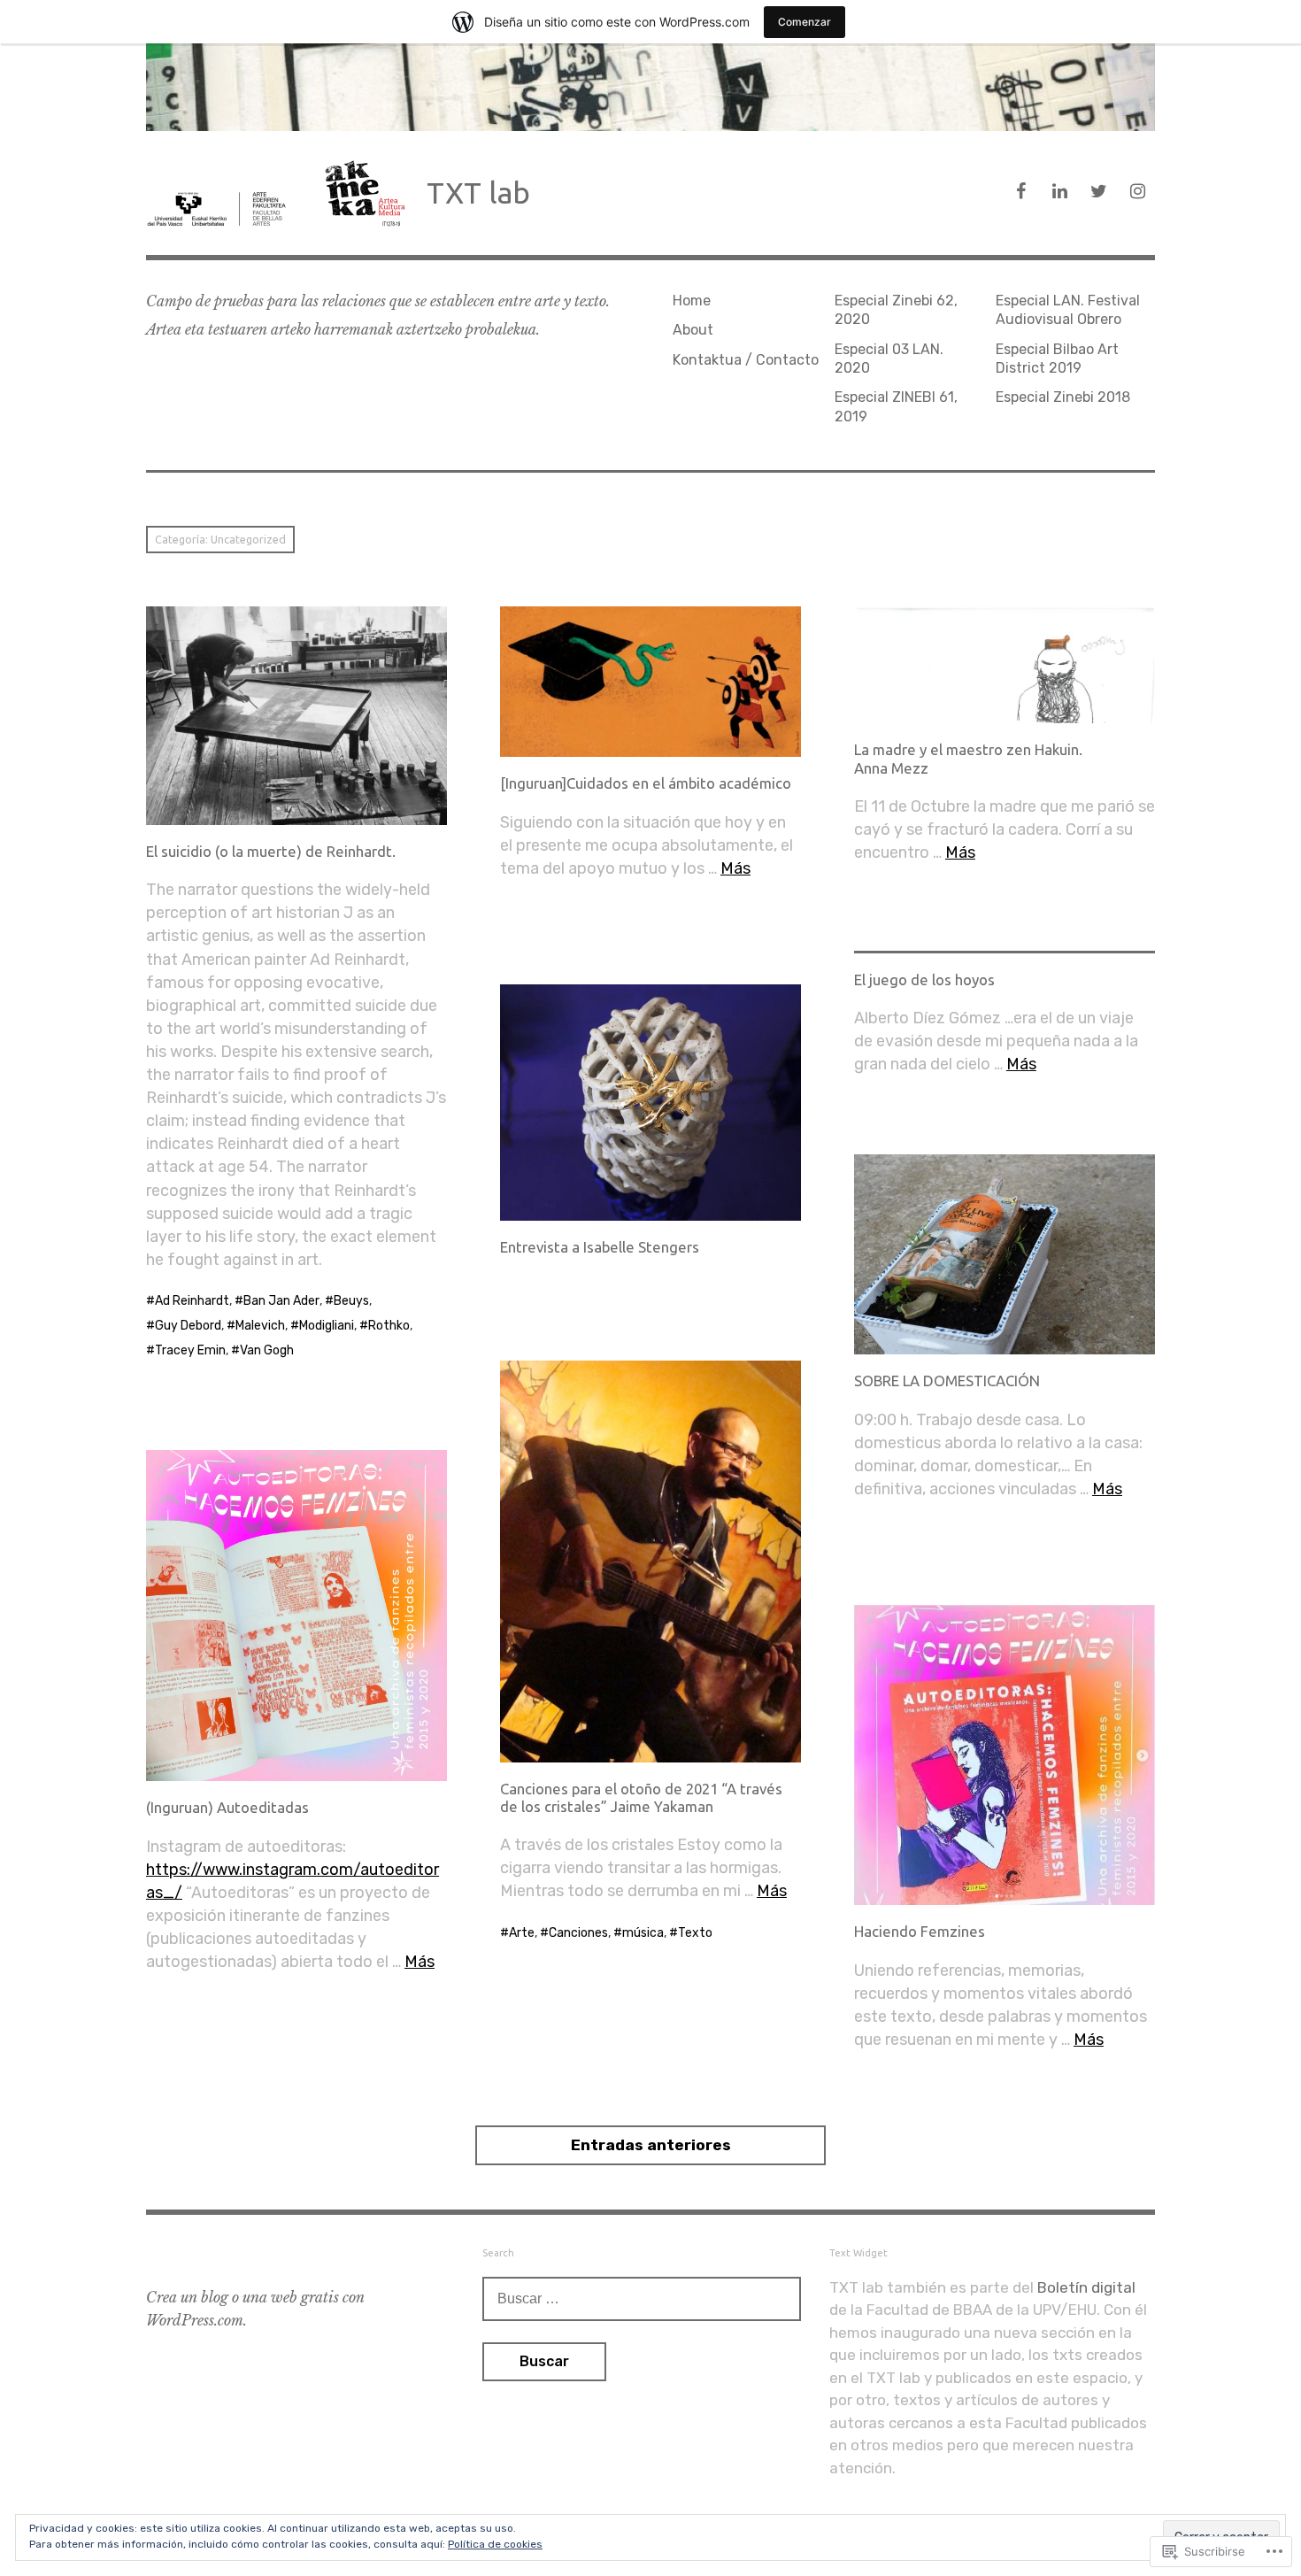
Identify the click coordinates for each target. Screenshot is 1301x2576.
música (643, 1933)
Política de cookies (495, 2544)
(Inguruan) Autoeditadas (227, 1807)
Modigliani (327, 1326)
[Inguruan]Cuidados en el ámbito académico (646, 783)
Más (735, 868)
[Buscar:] (642, 2298)
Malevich (260, 1326)
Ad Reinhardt (192, 1301)
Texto (695, 1933)
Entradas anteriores (651, 2145)
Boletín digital (1086, 2287)
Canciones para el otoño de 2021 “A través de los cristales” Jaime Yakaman (641, 1797)
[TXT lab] (650, 87)
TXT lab (478, 193)
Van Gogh (267, 1350)
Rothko (389, 1326)
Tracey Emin (190, 1350)
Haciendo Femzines (920, 1931)
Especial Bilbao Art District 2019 (1057, 359)
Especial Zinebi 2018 (1063, 397)
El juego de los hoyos (924, 979)
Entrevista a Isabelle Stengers (600, 1247)
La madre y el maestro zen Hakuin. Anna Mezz (968, 758)
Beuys (351, 1301)
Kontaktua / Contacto (746, 360)
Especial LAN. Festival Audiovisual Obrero (1068, 310)
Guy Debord (188, 1326)
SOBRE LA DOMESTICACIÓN (947, 1381)
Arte (522, 1933)
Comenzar (804, 22)
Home (692, 301)
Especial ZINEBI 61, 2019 (896, 406)
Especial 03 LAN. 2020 (889, 359)
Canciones (578, 1933)
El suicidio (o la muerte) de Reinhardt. (271, 851)
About (693, 330)
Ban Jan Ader (281, 1301)
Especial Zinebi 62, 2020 (896, 310)
